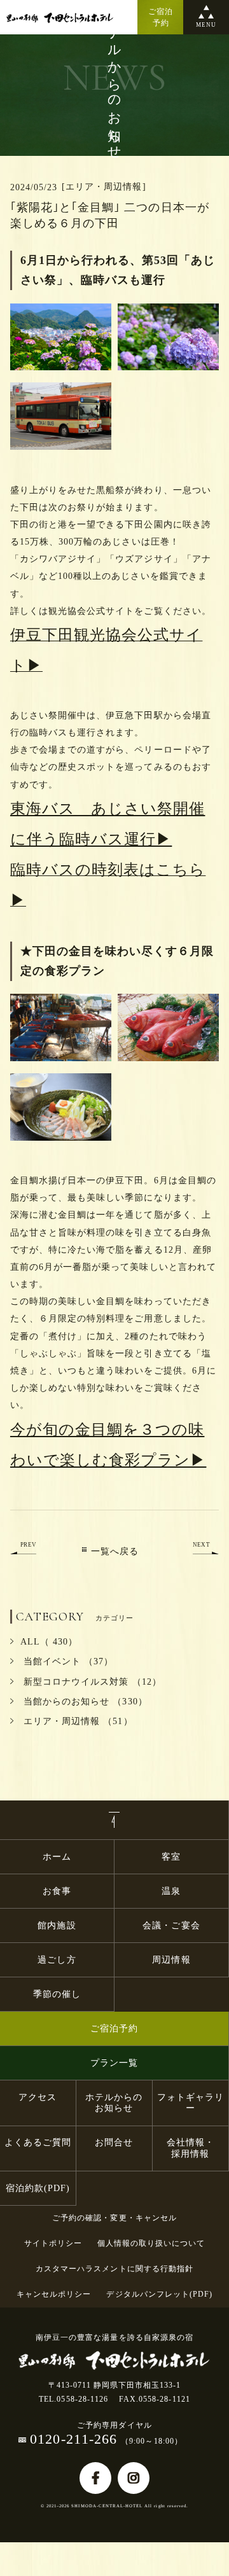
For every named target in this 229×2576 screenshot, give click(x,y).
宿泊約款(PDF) (38, 2188)
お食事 (57, 1891)
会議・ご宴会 (171, 1925)
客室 (171, 1857)
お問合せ (114, 2142)
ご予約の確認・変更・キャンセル (114, 2218)
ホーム (57, 1857)
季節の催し (57, 1994)
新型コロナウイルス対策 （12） (91, 1682)
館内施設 (61, 1925)
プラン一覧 (114, 2063)
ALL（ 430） (49, 1642)
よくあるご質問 (38, 2142)
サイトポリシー (53, 2243)
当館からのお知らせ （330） (84, 1702)
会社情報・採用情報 (191, 2148)
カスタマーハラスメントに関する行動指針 (114, 2269)
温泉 (171, 1891)
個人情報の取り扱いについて (151, 2243)
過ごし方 (57, 1960)
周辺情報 (171, 1960)
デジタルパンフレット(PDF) (159, 2294)
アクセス (38, 2097)
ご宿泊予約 (114, 2029)
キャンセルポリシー (54, 2294)
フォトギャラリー (191, 2103)
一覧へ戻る (115, 1551)
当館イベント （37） (67, 1661)
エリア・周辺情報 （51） (77, 1721)
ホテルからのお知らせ (114, 2103)
